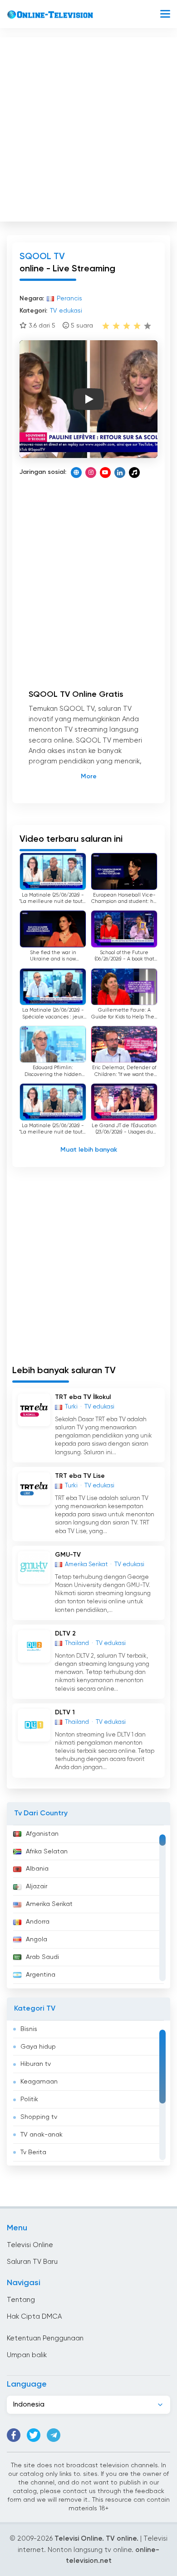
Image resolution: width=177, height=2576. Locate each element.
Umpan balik (27, 2355)
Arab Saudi (42, 1957)
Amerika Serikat (49, 1904)
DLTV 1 (65, 1713)
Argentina (41, 1975)
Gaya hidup (38, 2047)
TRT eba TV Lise (80, 1476)
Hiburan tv (36, 2064)
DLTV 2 (65, 1634)
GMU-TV (68, 1555)
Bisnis (29, 2029)
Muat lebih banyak (89, 1150)
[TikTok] (134, 473)
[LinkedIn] (120, 473)
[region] (88, 1907)
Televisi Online (30, 2245)
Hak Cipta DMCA (34, 2317)
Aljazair (37, 1886)
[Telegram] (54, 2435)
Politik (29, 2099)
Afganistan (42, 1834)
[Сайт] (76, 473)
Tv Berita (33, 2152)
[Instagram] (91, 473)
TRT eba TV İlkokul (83, 1397)
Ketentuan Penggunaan (45, 2338)
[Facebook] (14, 2435)
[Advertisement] (88, 127)
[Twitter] (34, 2435)
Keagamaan (39, 2082)
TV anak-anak (42, 2135)
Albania (37, 1869)
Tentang (21, 2300)
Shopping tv (39, 2117)
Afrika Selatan (47, 1852)
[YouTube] (105, 473)
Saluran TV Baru (32, 2262)
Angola (37, 1939)
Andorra (38, 1922)
